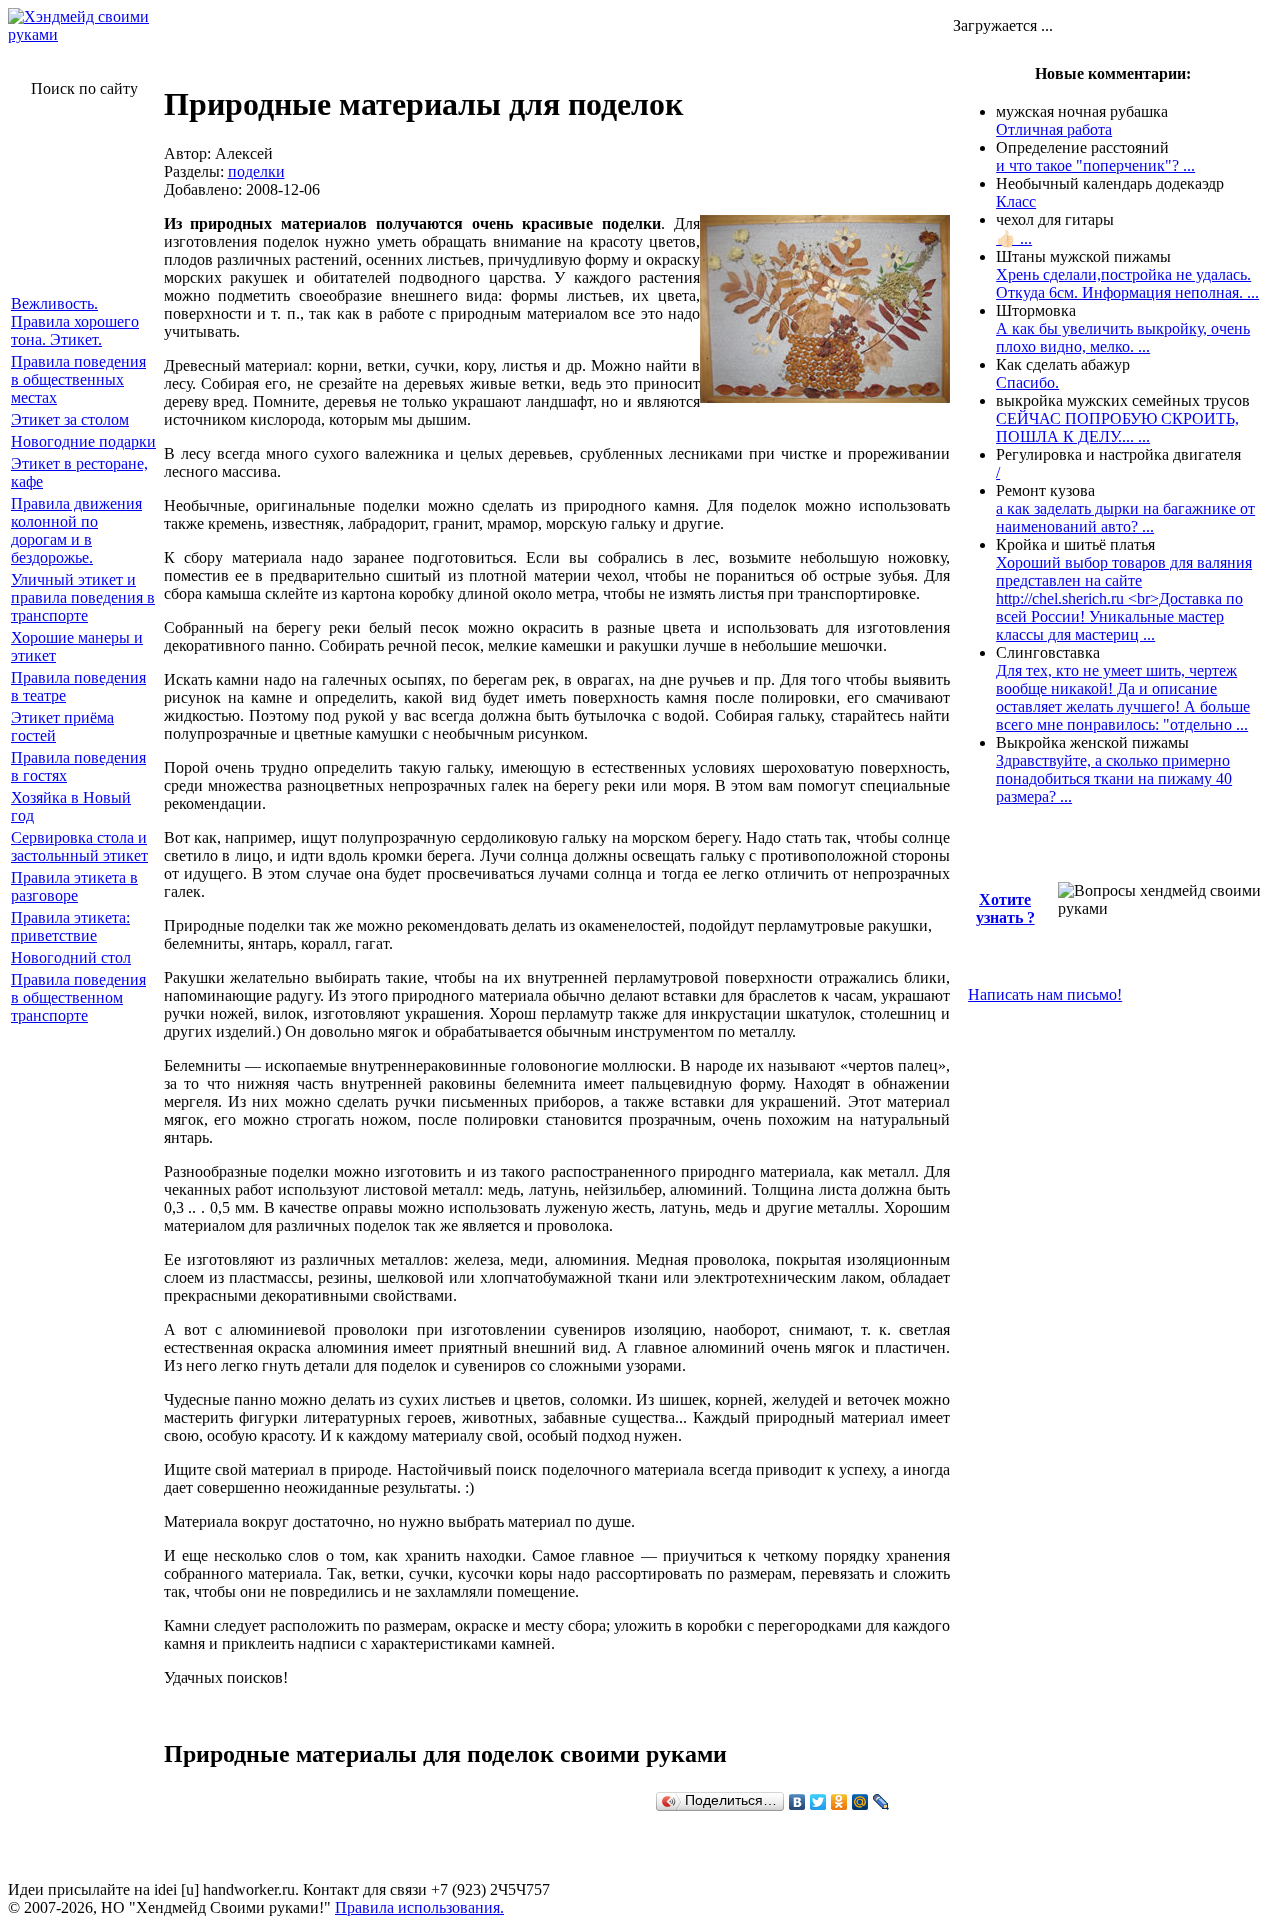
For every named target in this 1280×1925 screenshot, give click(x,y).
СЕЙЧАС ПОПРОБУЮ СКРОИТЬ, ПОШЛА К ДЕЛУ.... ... (1117, 427)
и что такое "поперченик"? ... (1095, 165)
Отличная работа (1054, 129)
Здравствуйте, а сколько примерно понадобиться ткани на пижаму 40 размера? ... (1114, 778)
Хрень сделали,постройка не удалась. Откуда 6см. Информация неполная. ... (1127, 283)
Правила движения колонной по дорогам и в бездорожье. (76, 530)
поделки (256, 171)
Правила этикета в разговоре (74, 886)
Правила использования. (419, 1907)
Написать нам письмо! (1045, 994)
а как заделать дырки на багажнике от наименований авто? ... (1125, 517)
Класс (1016, 201)
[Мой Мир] (860, 1802)
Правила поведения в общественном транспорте (78, 997)
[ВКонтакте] (797, 1802)
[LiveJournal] (881, 1802)
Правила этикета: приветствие (70, 926)
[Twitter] (818, 1802)
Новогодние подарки (83, 441)
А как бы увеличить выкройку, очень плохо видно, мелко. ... (1123, 337)
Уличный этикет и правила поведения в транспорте (83, 597)
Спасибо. (1027, 382)
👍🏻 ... (1014, 238)
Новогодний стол (71, 957)
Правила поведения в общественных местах (78, 379)
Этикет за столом (70, 419)
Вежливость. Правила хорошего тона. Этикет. (75, 321)
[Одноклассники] (839, 1802)
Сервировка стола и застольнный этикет (79, 846)
